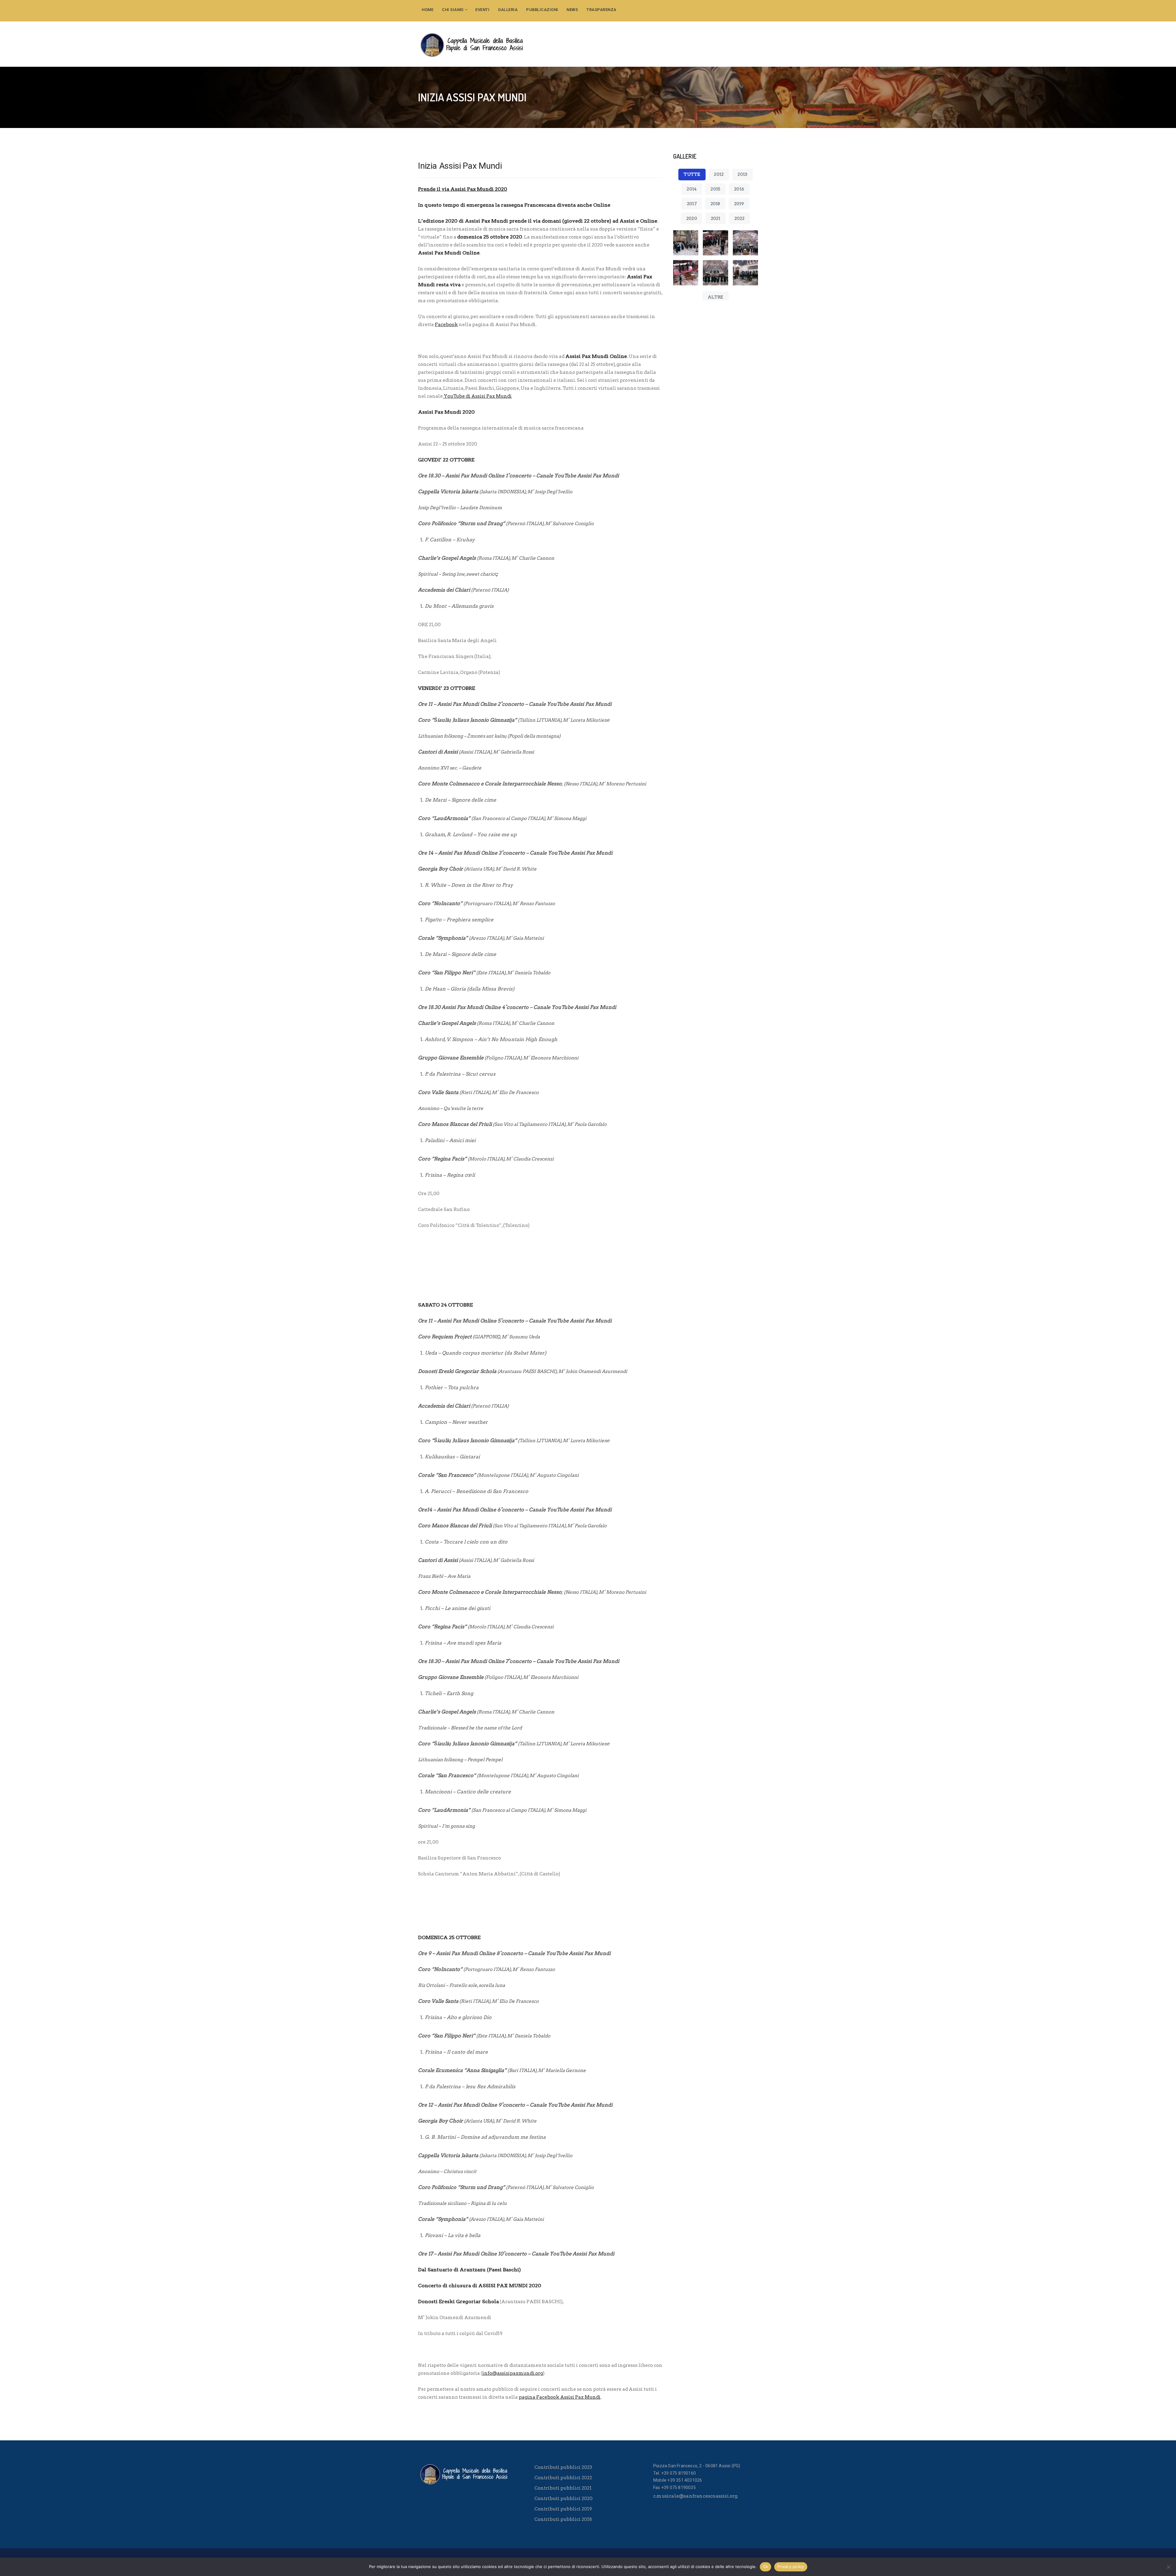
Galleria (508, 10)
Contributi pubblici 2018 (563, 2519)
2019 (739, 204)
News (572, 10)
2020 (692, 218)
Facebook (446, 325)
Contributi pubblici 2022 (563, 2478)
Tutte (692, 174)
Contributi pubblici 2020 (563, 2499)
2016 (739, 189)
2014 (692, 189)
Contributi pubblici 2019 (563, 2509)
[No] (1168, 2567)
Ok (766, 2567)
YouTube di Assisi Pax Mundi (477, 396)
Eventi (482, 10)
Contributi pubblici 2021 (563, 2488)
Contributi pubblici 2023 (563, 2467)
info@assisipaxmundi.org (513, 2373)
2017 (692, 204)
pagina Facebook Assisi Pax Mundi (560, 2397)
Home (428, 10)
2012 (719, 174)
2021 (716, 218)
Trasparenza (601, 10)
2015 (715, 189)
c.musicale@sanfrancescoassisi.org (695, 2496)
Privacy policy (791, 2567)
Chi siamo (453, 10)
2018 (715, 204)
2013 (742, 174)
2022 (740, 218)
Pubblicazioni (542, 10)
